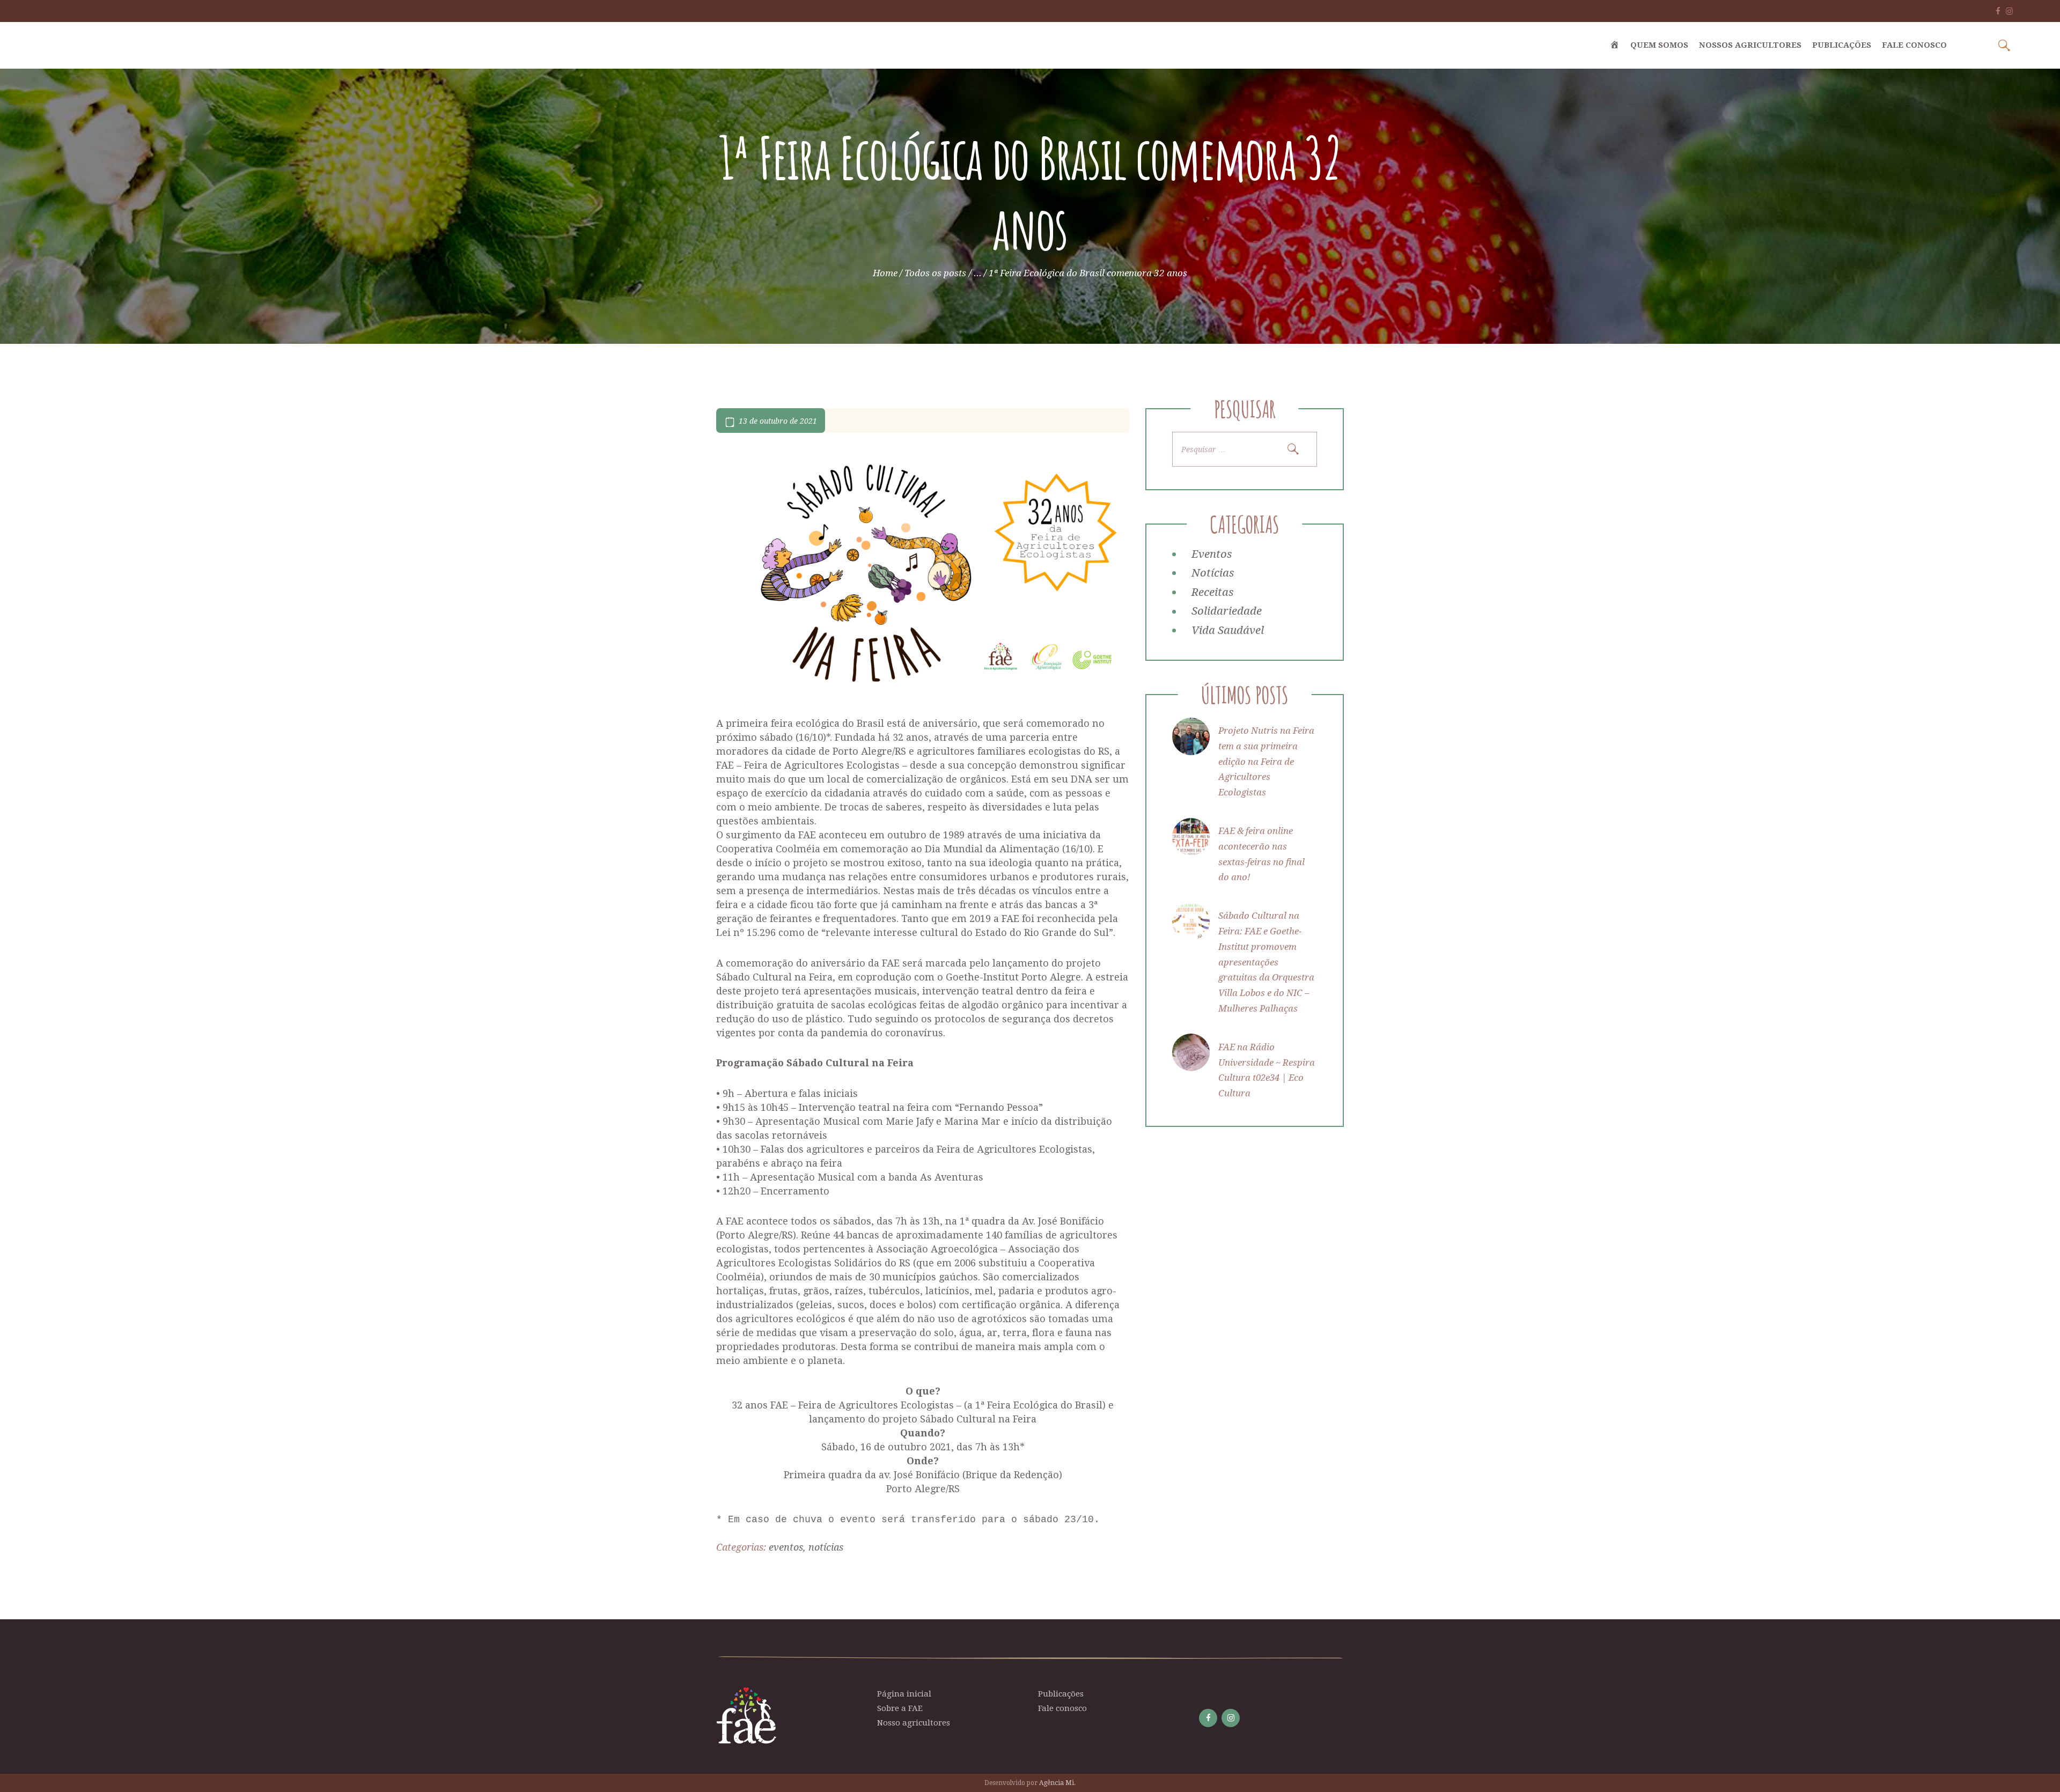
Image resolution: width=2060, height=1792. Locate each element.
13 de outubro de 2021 (778, 421)
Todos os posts (935, 273)
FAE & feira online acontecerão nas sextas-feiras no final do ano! (1261, 854)
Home (885, 273)
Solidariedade (1227, 611)
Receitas (1212, 592)
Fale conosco (1062, 1708)
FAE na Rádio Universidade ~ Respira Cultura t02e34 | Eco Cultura (1267, 1070)
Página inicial (904, 1694)
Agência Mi (1057, 1783)
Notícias (826, 1547)
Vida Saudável (1228, 630)
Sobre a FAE (900, 1708)
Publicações (1061, 1694)
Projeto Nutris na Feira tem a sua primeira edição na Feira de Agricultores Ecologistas (1266, 761)
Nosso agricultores (914, 1723)
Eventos (786, 1547)
